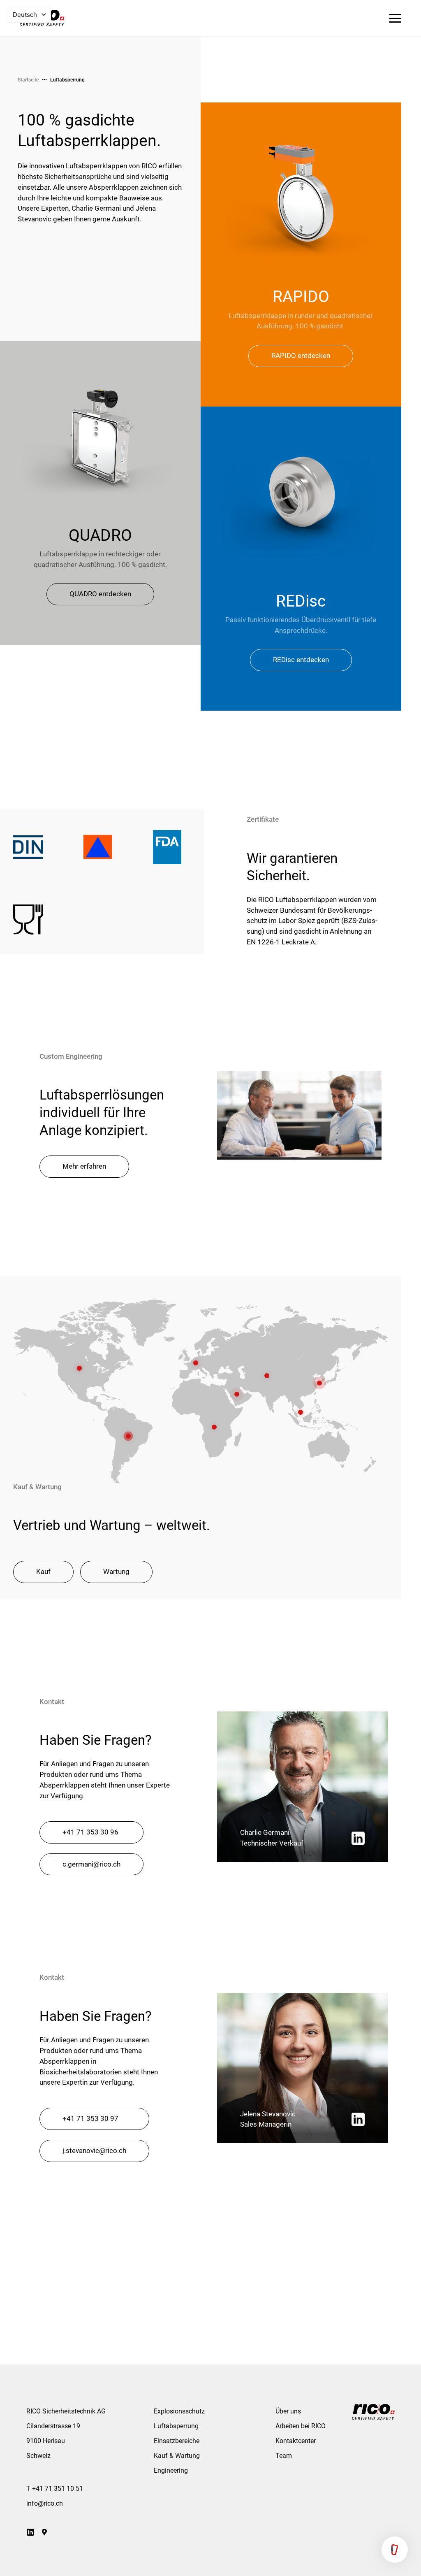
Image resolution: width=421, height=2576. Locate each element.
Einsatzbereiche (177, 2441)
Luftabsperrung (67, 80)
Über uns (288, 2411)
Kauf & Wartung (177, 2456)
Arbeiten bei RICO (301, 2426)
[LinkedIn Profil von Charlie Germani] (358, 1838)
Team (284, 2456)
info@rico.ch (45, 2503)
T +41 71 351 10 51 (55, 2489)
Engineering (171, 2470)
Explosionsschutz (179, 2411)
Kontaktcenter (296, 2441)
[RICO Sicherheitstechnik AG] (373, 2412)
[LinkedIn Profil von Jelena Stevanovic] (358, 2119)
